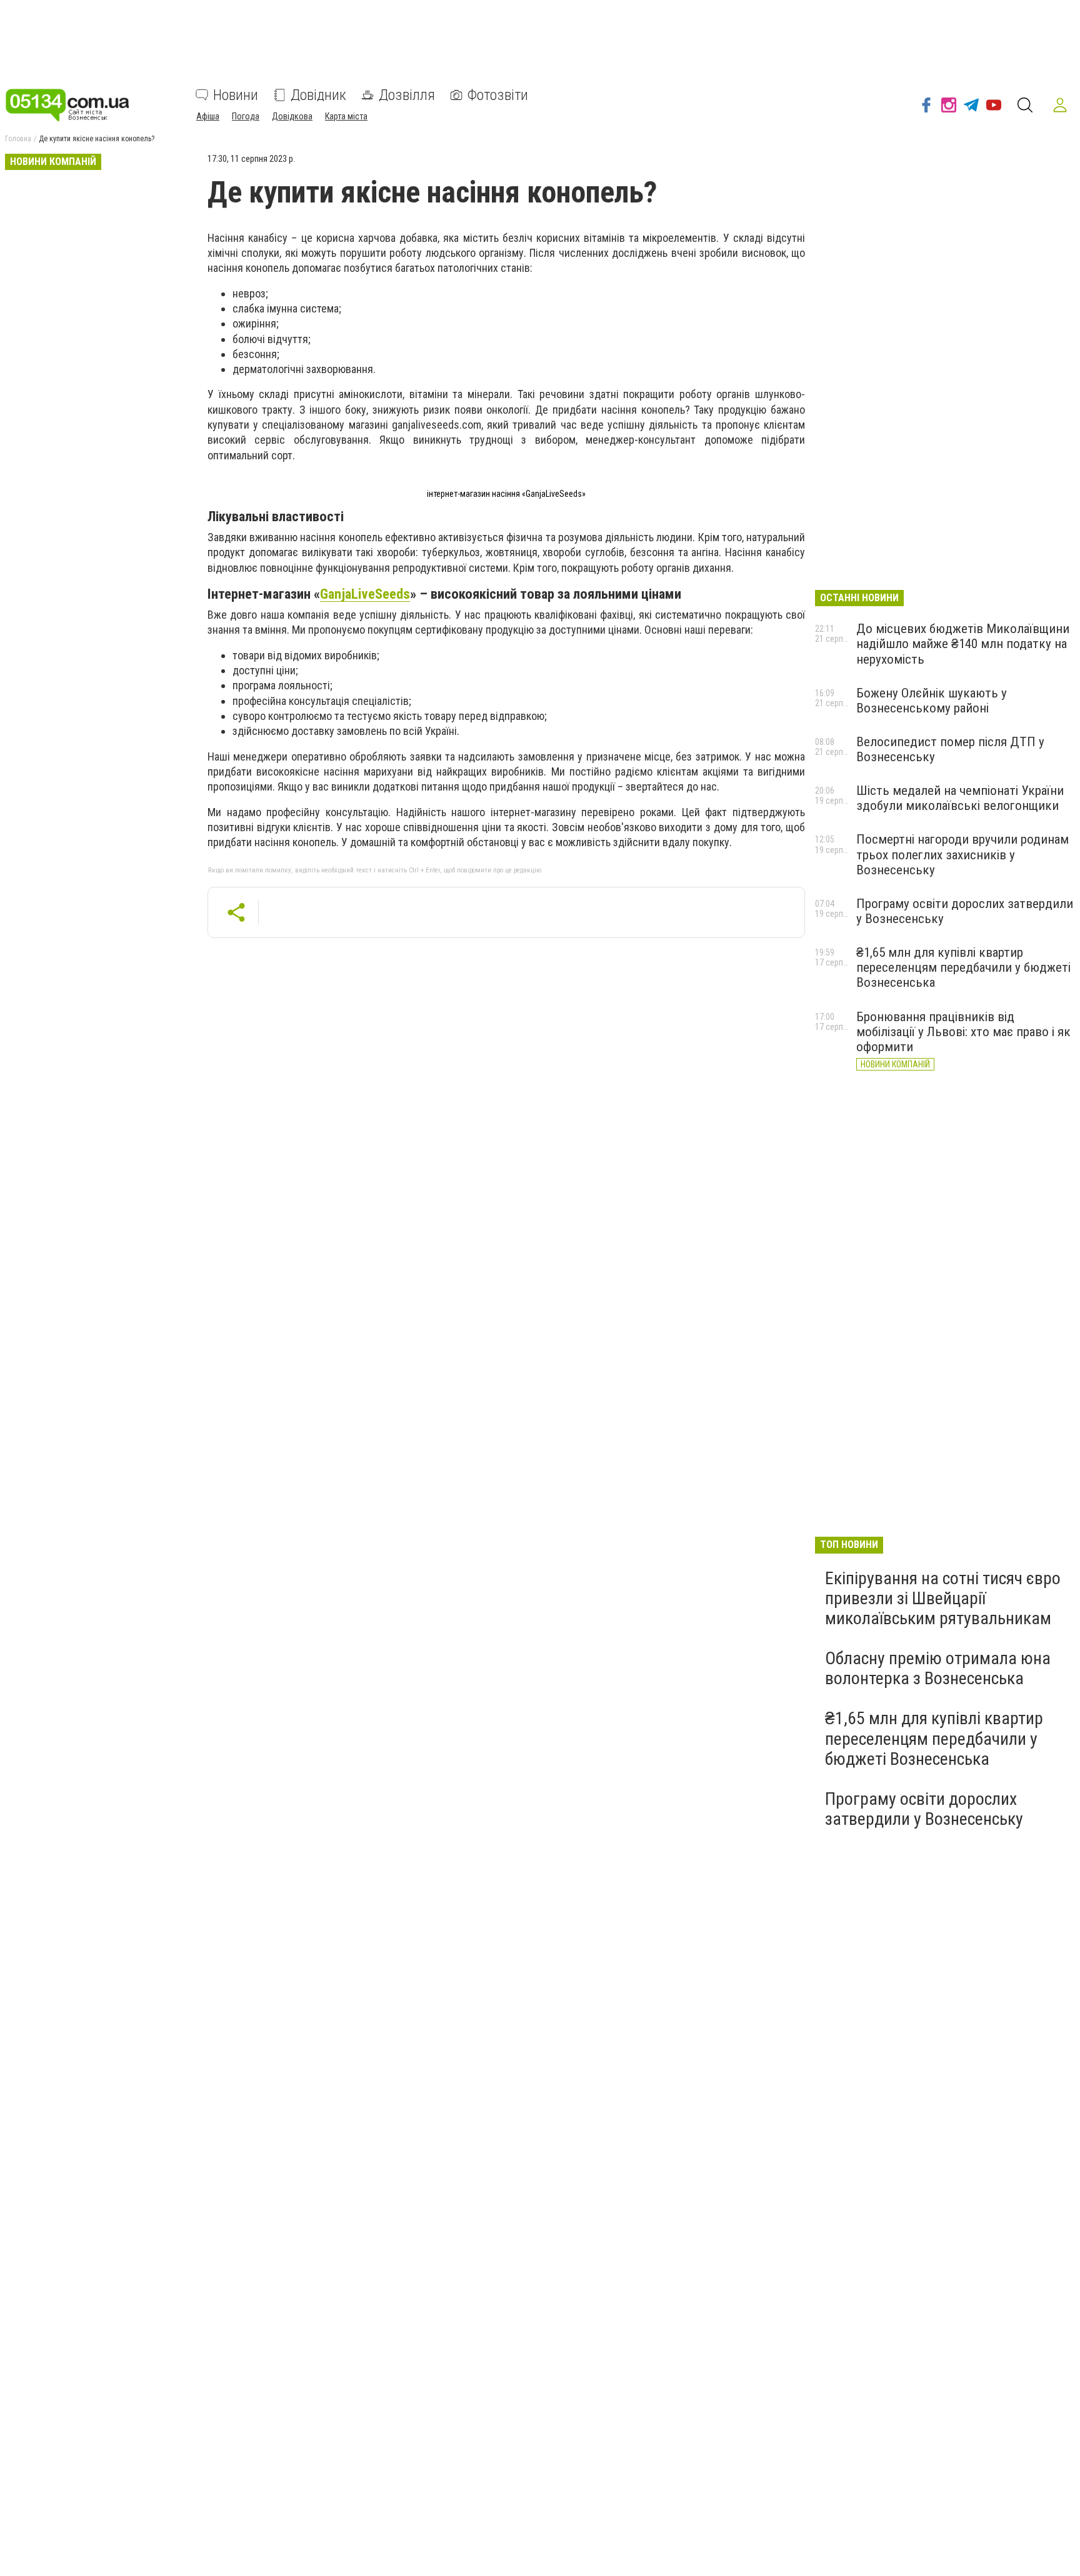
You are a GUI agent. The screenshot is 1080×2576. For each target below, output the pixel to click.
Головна (18, 139)
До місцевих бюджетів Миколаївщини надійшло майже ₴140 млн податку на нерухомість (963, 644)
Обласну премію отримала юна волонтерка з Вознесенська (938, 1668)
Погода (246, 116)
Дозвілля (407, 95)
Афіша (208, 116)
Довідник (318, 95)
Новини (236, 95)
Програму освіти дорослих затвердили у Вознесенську (924, 1809)
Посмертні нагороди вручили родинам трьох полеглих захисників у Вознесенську (962, 854)
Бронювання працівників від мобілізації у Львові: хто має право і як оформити (963, 1032)
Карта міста (346, 116)
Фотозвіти (498, 95)
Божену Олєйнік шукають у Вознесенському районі (932, 701)
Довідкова (292, 116)
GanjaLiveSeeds (365, 594)
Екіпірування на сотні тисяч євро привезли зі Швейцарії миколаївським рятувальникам (943, 1598)
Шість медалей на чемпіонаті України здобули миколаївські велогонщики (960, 798)
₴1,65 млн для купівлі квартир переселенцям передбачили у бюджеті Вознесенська (963, 967)
